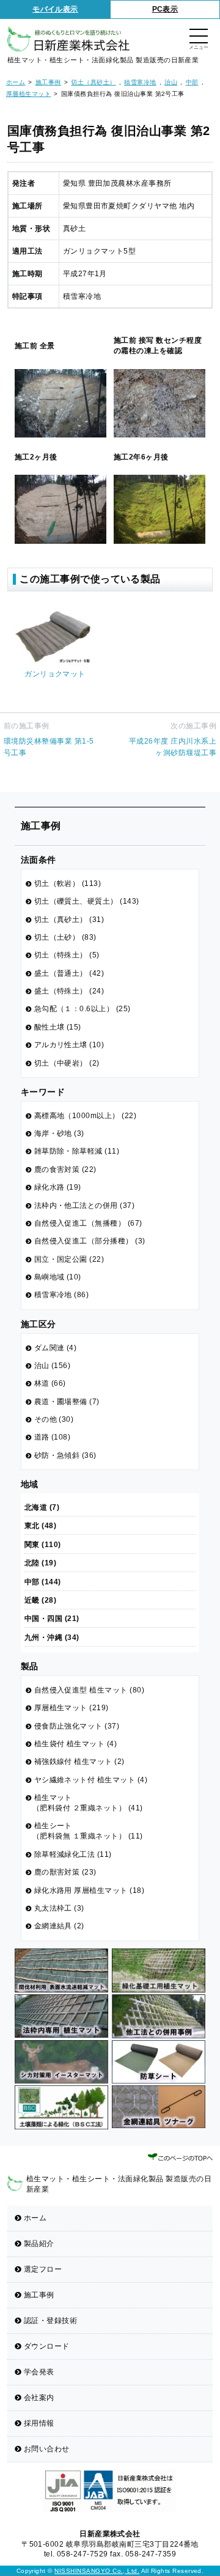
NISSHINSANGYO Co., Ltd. (97, 2571)
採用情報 (39, 2423)
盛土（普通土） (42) (69, 973)
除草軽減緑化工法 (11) (73, 1854)
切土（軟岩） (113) (68, 884)
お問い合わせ (47, 2449)
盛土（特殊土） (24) (69, 991)
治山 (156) (53, 1366)
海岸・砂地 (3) (59, 1133)
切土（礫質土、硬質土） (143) (87, 901)
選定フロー (43, 2269)
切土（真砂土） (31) (69, 920)
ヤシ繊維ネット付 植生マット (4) (91, 1780)
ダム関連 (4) (56, 1348)
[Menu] (199, 37)
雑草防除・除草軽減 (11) (77, 1151)
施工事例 (39, 2295)
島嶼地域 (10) (58, 1277)
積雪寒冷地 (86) (62, 1295)
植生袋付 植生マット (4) (76, 1744)
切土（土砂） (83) (65, 937)
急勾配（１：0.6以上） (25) (82, 1009)
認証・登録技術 (50, 2321)
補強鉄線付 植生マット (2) (79, 1762)
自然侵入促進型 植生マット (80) (90, 1690)
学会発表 (39, 2372)
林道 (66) (50, 1383)
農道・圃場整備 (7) (67, 1402)
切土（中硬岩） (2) (67, 1063)
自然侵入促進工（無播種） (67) (88, 1223)
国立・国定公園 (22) (69, 1259)
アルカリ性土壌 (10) (69, 1045)
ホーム (35, 2218)
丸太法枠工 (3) (59, 1908)
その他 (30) (54, 1419)
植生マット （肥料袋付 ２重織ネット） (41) (88, 1803)
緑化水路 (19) (58, 1187)
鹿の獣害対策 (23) (65, 1872)
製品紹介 (39, 2244)
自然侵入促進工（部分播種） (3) (90, 1241)
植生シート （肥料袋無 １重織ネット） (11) (88, 1831)
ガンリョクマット (55, 674)
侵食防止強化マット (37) (77, 1726)
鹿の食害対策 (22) (65, 1169)
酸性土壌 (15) (58, 1027)
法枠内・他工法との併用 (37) (85, 1206)
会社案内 (39, 2398)
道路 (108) (53, 1437)
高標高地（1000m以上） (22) (86, 1116)
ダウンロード (47, 2346)
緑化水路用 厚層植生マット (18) (90, 1890)
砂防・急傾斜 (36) (65, 1455)
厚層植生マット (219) (71, 1708)
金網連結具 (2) (59, 1926)
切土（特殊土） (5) (67, 955)
